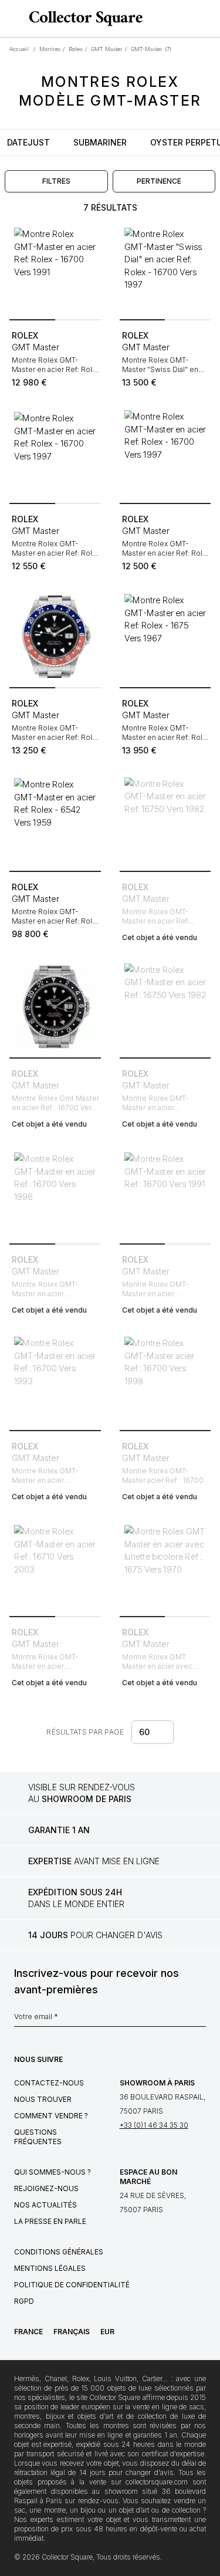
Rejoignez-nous (46, 2188)
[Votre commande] (189, 19)
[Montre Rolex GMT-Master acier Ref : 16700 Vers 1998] (165, 1380)
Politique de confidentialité (72, 2285)
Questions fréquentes (38, 2137)
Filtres (56, 181)
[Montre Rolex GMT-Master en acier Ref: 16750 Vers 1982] (165, 821)
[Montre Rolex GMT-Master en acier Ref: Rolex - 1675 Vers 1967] (165, 637)
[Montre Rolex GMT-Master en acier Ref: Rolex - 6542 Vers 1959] (55, 821)
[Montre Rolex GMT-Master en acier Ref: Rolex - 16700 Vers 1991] (55, 269)
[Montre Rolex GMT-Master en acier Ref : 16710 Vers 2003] (55, 1566)
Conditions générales (59, 2252)
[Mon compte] (207, 19)
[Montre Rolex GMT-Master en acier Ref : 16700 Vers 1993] (55, 1380)
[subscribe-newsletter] (200, 2020)
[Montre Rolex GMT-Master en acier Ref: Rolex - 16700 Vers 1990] (55, 637)
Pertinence (159, 181)
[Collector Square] (83, 18)
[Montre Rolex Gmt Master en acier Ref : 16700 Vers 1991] (55, 1007)
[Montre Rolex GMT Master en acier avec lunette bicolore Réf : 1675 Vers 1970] (165, 1566)
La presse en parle (50, 2221)
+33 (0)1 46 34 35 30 (154, 2125)
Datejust (28, 142)
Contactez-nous (49, 2083)
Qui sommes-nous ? (53, 2172)
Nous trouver (43, 2099)
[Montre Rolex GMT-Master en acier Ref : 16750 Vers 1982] (165, 1007)
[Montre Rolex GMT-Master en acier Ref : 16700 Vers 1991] (165, 1194)
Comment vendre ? (51, 2116)
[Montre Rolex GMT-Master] (165, 269)
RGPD (24, 2301)
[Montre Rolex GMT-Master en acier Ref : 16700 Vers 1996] (55, 1194)
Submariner (100, 142)
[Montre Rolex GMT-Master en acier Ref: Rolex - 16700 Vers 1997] (55, 453)
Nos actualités (45, 2205)
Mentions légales (50, 2268)
